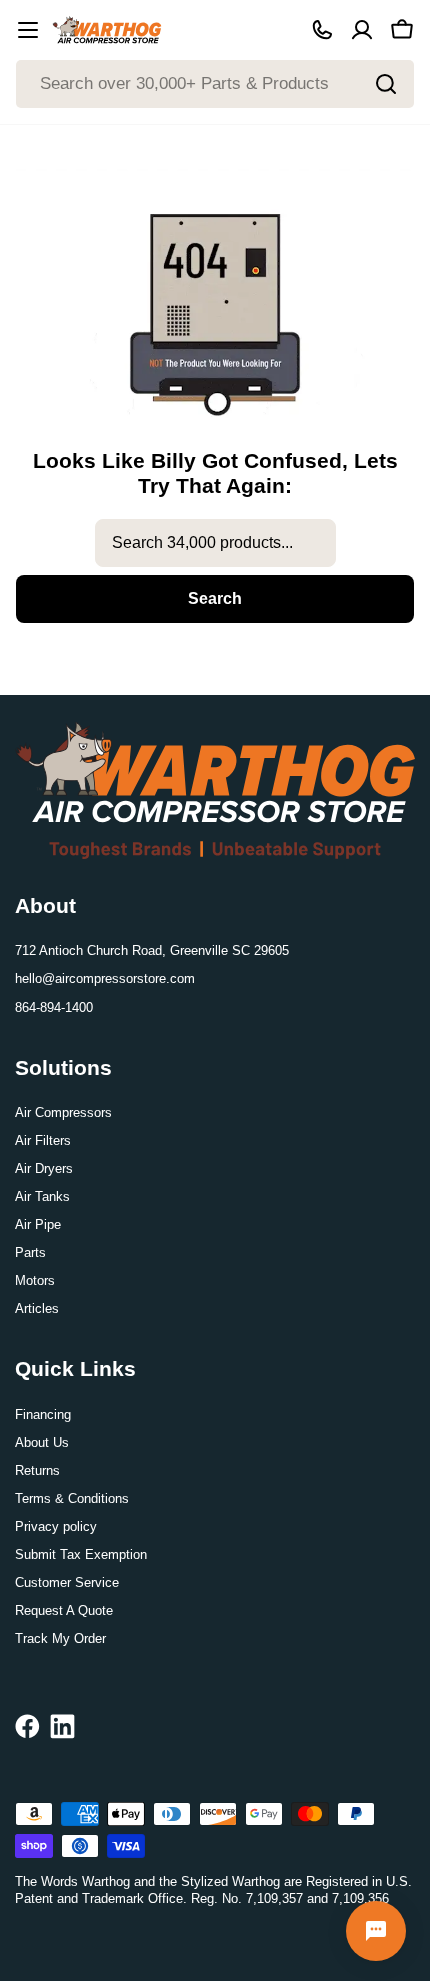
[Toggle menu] (28, 30)
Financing (43, 1414)
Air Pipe (38, 1224)
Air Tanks (42, 1196)
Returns (37, 1470)
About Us (42, 1442)
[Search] (386, 84)
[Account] (362, 30)
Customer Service (67, 1582)
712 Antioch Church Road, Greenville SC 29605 (152, 950)
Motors (35, 1280)
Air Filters (43, 1140)
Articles (37, 1308)
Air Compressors (63, 1112)
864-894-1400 (54, 1007)
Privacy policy (56, 1526)
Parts (30, 1252)
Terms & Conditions (72, 1498)
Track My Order (60, 1638)
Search (215, 598)
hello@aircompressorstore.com (105, 978)
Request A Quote (64, 1610)
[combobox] (215, 84)
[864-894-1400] (322, 30)
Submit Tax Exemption (81, 1554)
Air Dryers (44, 1168)
